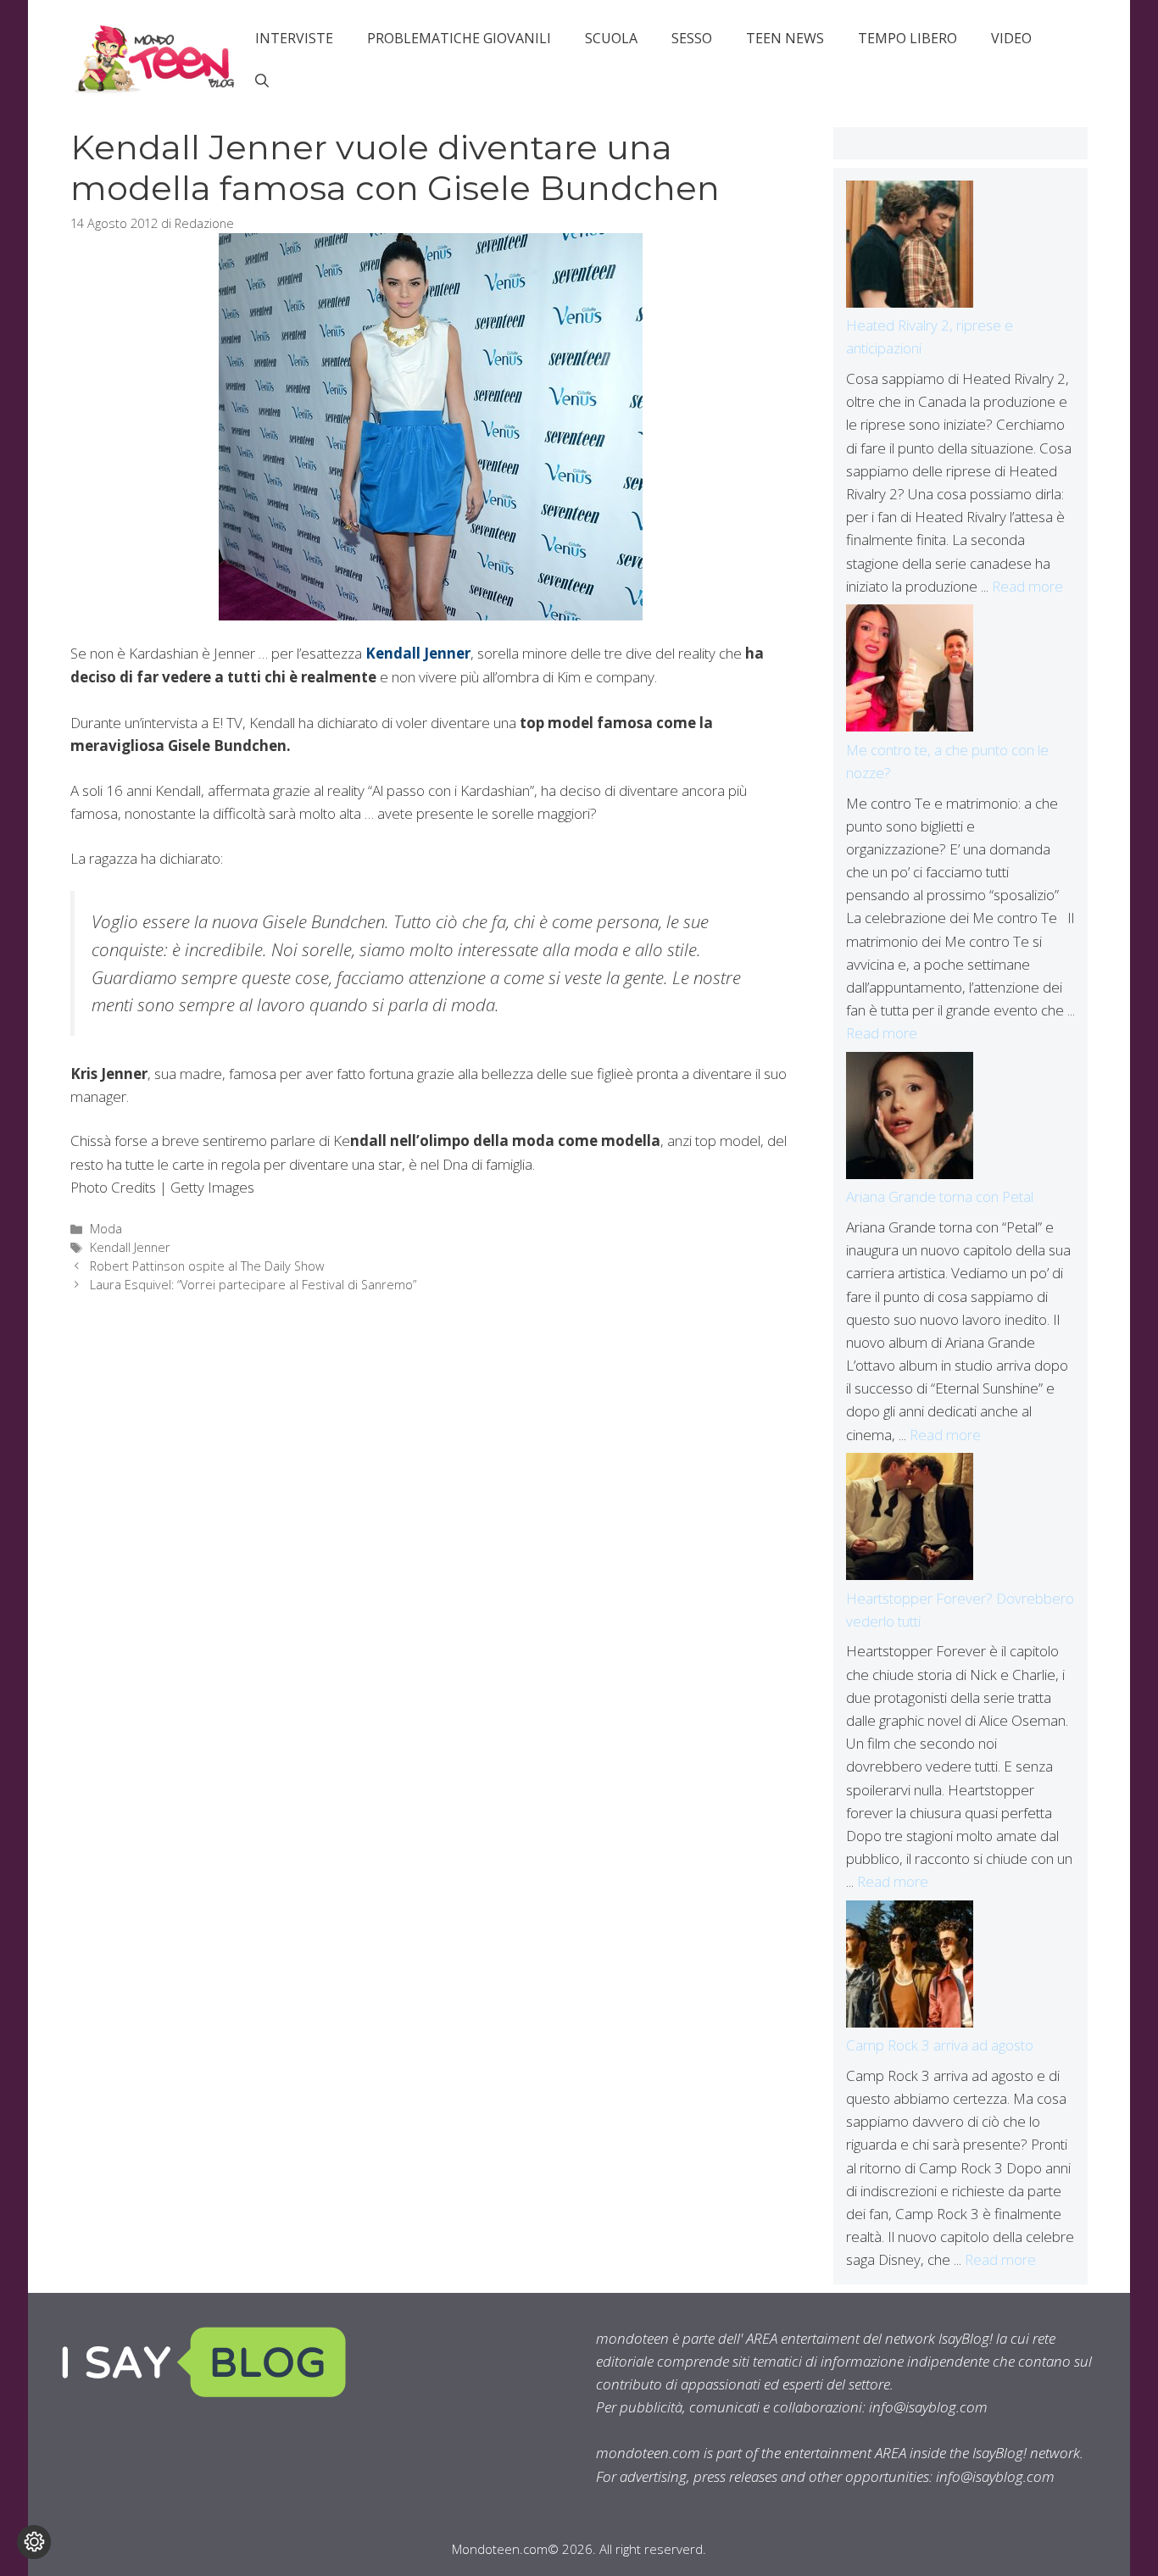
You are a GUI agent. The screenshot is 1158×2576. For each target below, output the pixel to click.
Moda (106, 1229)
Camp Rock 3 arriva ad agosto (940, 2045)
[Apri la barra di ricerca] (262, 81)
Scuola (611, 38)
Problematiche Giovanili (459, 38)
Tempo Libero (907, 38)
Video (1011, 38)
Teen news (785, 38)
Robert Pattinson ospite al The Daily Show (207, 1266)
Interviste (294, 38)
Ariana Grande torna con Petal (940, 1196)
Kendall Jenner (418, 653)
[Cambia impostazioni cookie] (34, 2542)
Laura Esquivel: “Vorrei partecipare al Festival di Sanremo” (253, 1285)
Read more (1027, 586)
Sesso (692, 38)
